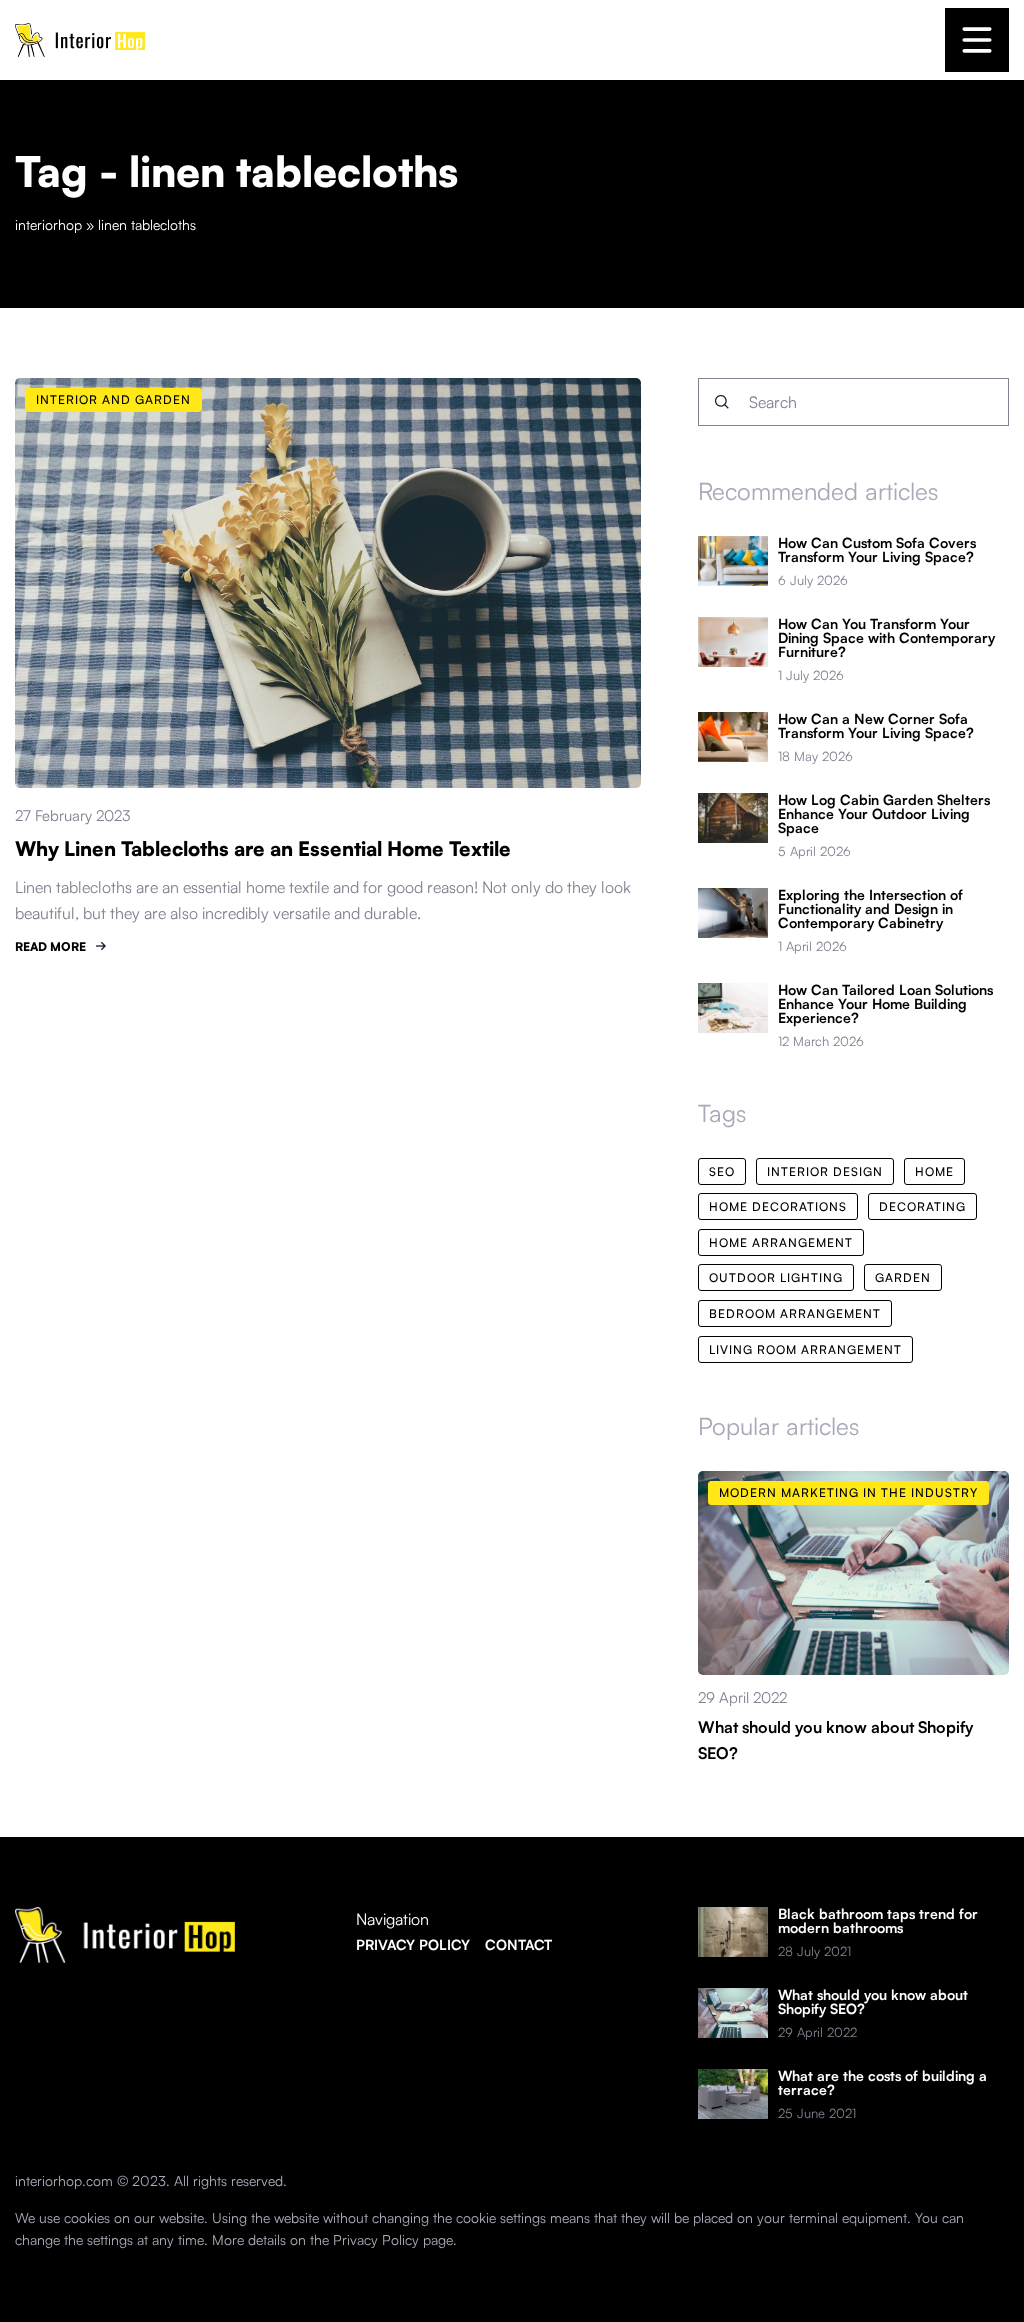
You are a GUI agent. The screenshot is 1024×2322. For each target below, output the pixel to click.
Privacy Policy (376, 2239)
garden (903, 1277)
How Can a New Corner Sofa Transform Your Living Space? (876, 726)
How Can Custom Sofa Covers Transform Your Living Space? (877, 550)
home (934, 1171)
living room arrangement (805, 1349)
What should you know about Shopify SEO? (873, 2002)
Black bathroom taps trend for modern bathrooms (878, 1921)
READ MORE (50, 946)
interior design (825, 1171)
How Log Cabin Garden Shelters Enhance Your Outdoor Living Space (884, 814)
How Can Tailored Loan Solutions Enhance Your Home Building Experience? (885, 1004)
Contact (518, 1944)
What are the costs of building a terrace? (882, 2083)
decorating (922, 1206)
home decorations (778, 1206)
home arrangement (781, 1242)
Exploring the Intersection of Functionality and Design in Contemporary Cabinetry (870, 909)
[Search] (722, 402)
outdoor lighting (776, 1277)
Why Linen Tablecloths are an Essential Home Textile (263, 848)
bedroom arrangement (795, 1313)
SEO (722, 1171)
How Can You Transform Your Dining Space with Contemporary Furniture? (886, 638)
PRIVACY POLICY (413, 1944)
